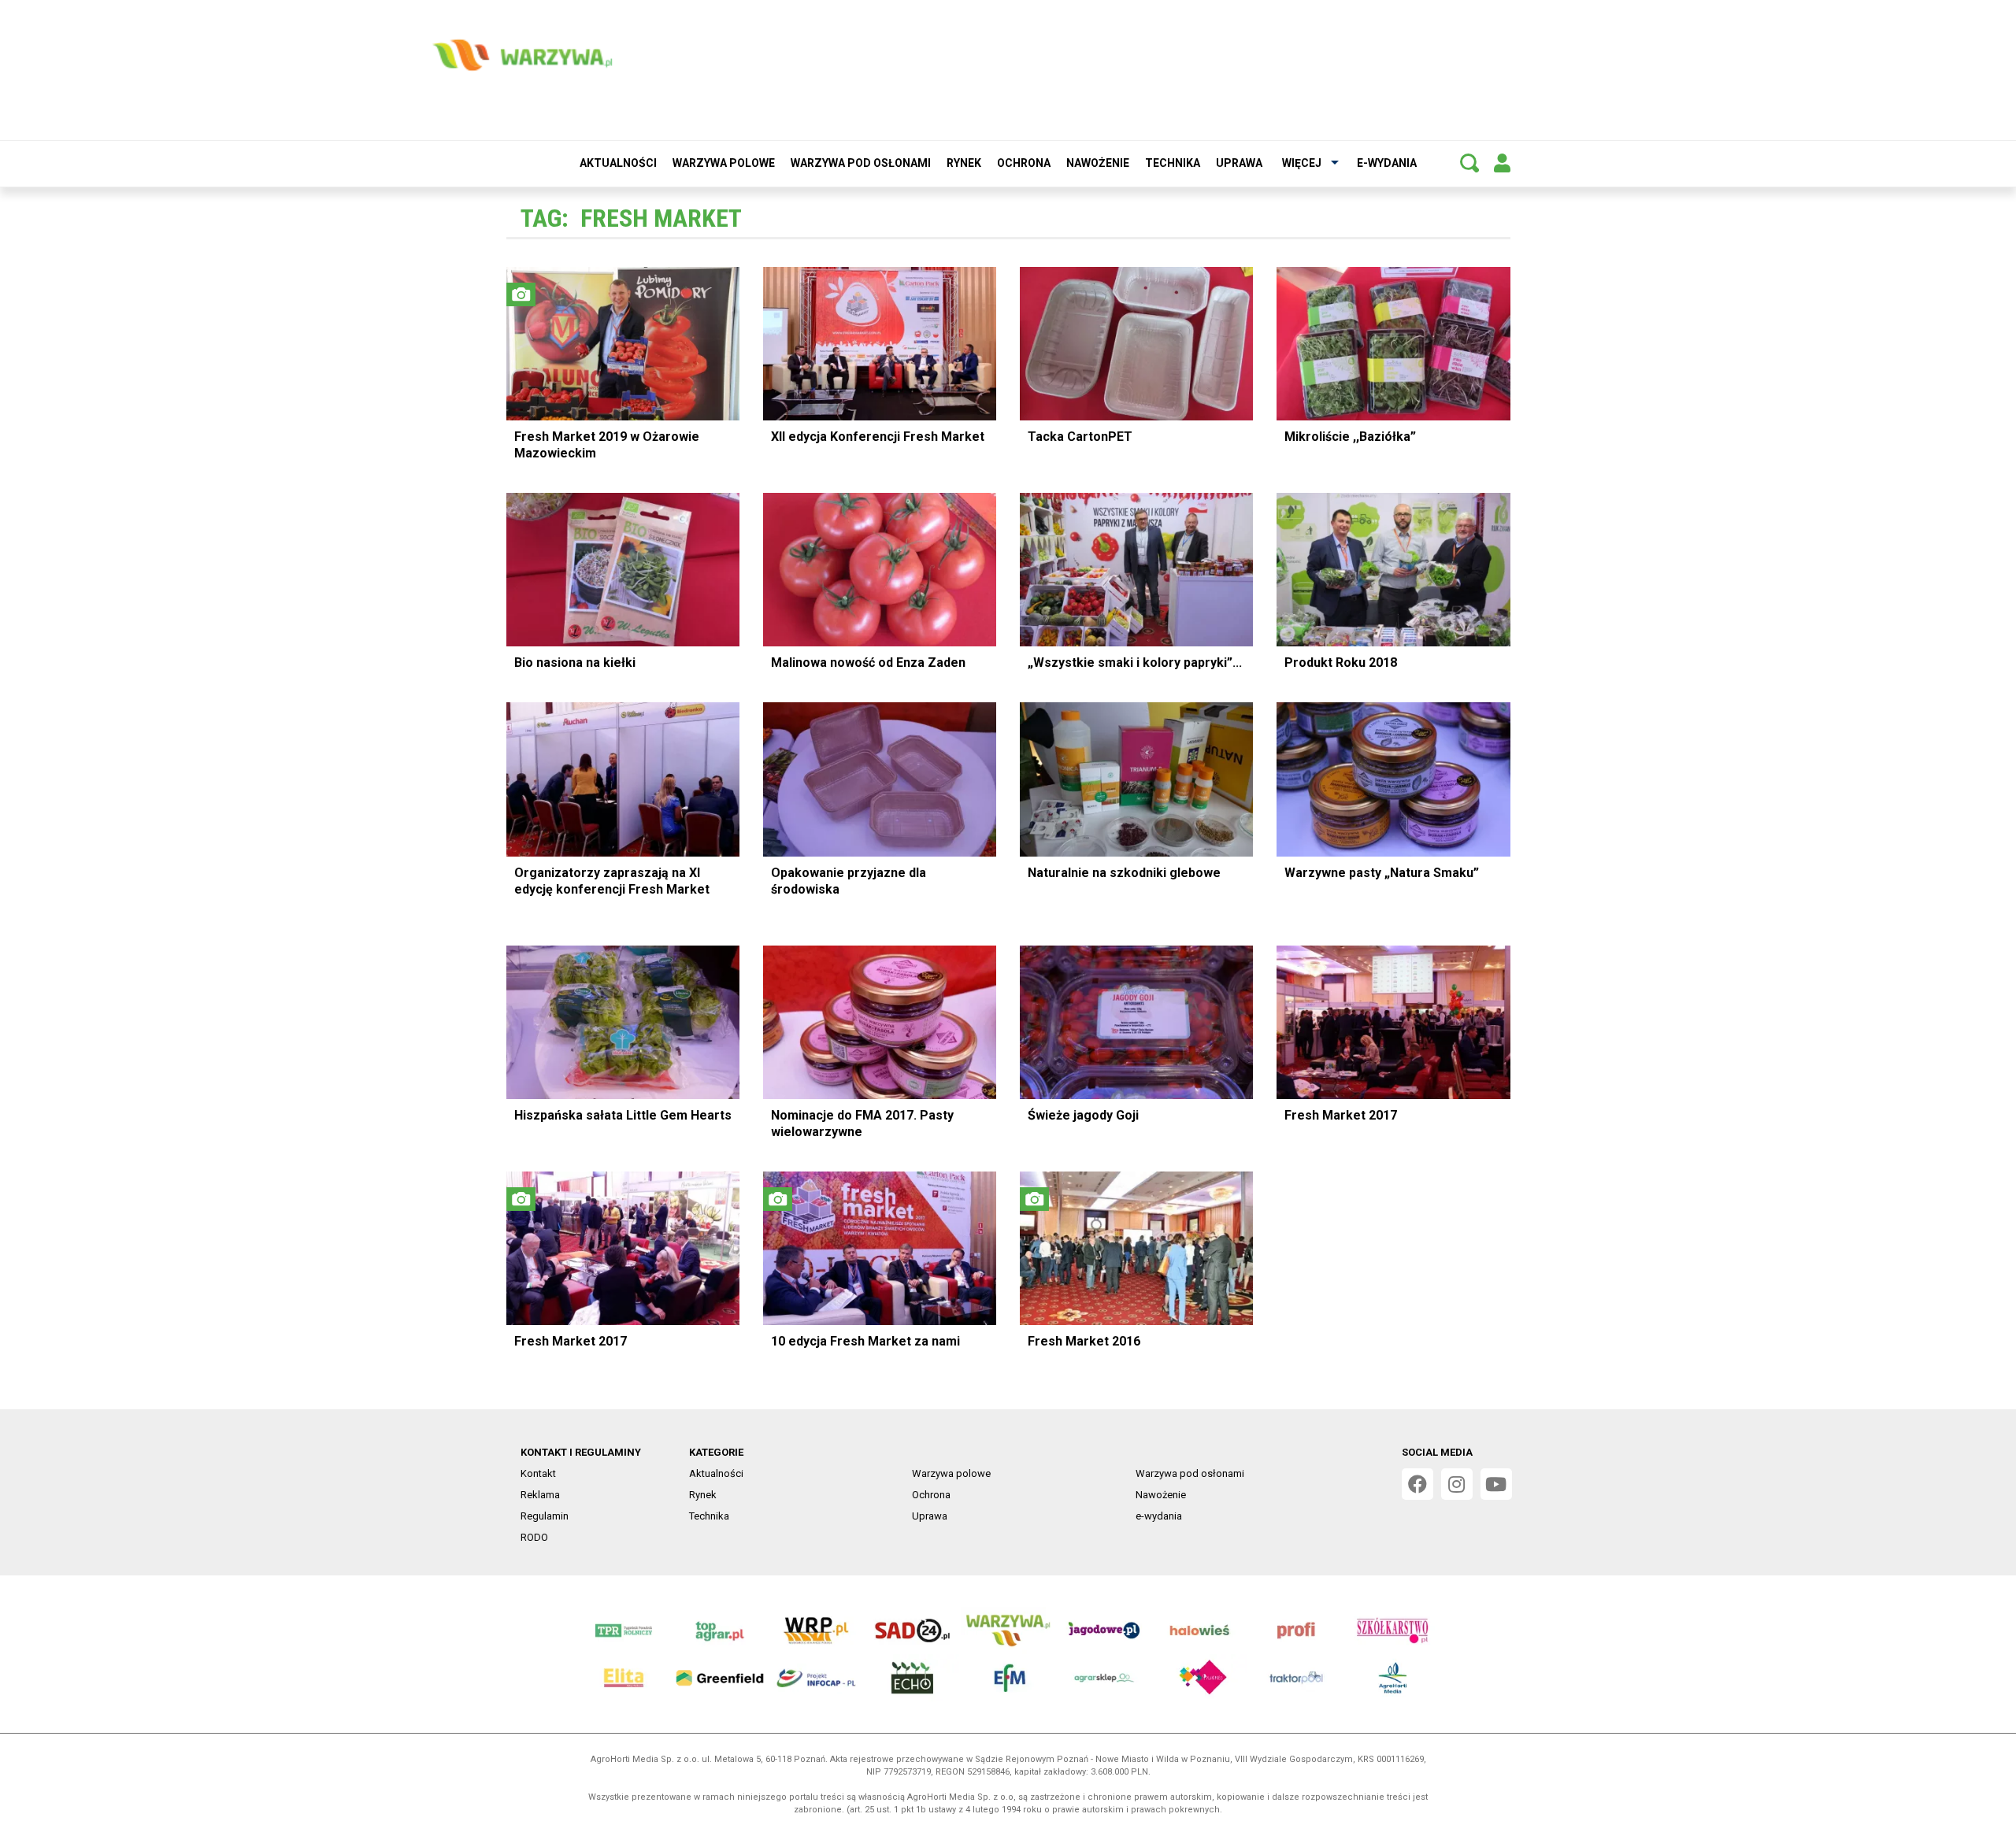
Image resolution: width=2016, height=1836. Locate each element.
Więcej (1302, 163)
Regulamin (545, 1516)
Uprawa (1239, 163)
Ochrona (1024, 163)
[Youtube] (1496, 1484)
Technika (1173, 163)
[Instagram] (1457, 1484)
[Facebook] (1417, 1484)
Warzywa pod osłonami (861, 163)
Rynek (964, 163)
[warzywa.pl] (522, 55)
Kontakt (538, 1473)
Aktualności (618, 163)
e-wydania (1387, 163)
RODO (534, 1537)
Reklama (540, 1495)
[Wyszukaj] (1469, 163)
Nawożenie (1098, 163)
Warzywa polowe (724, 163)
